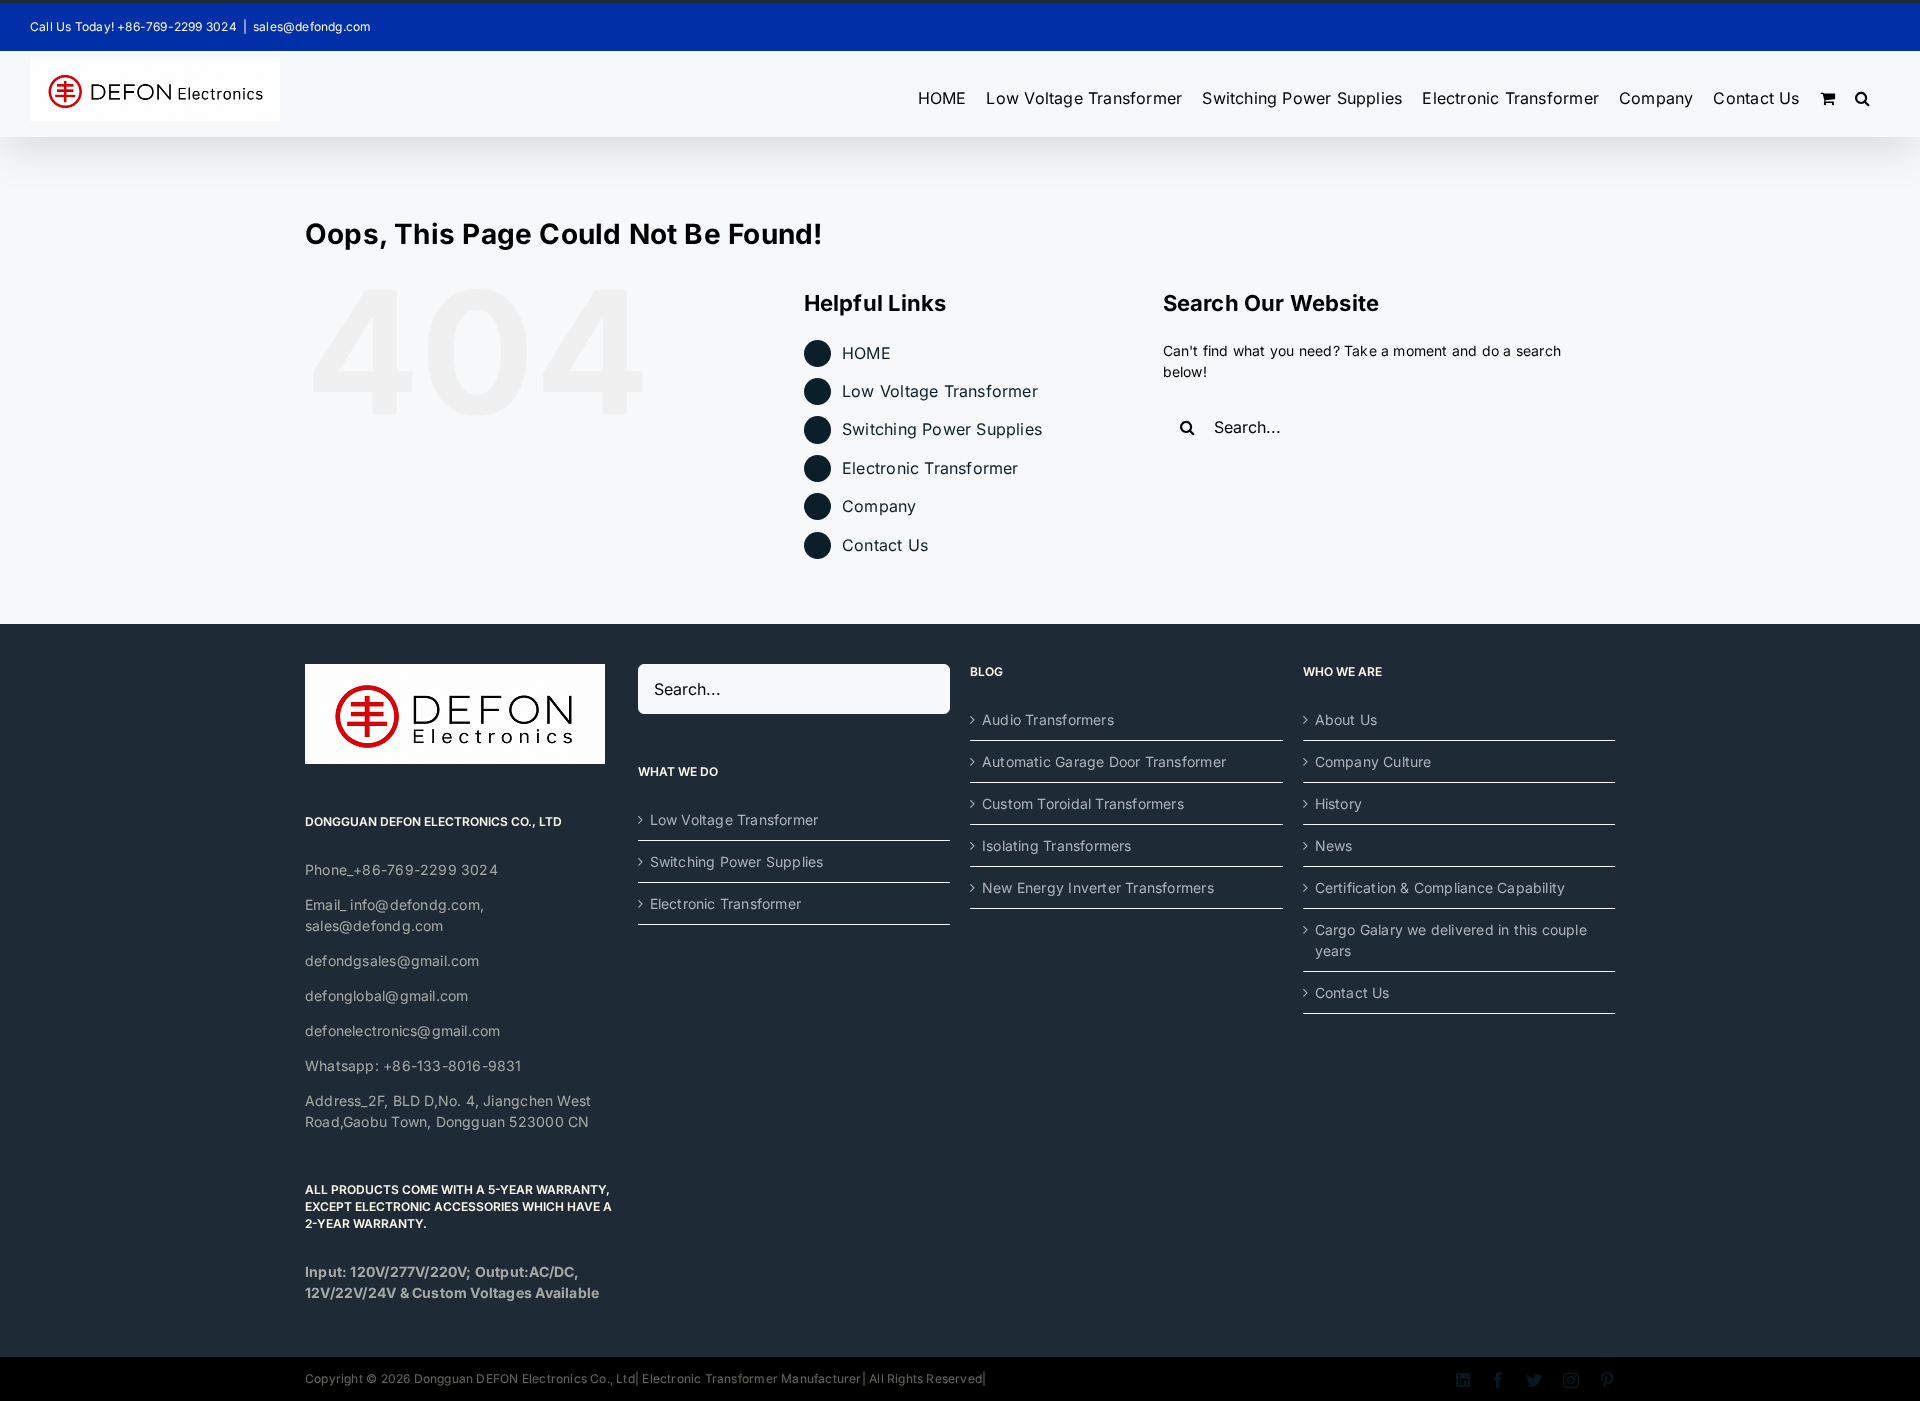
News (1334, 845)
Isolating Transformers (1057, 845)
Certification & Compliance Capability (1440, 887)
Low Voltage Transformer (940, 391)
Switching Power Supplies (942, 429)
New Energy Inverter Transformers (1098, 887)
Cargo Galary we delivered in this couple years (1451, 940)
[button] (1862, 94)
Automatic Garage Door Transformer (1104, 761)
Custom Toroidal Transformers (1083, 803)
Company (879, 506)
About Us (1346, 719)
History (1338, 803)
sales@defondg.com (312, 26)
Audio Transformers (1048, 719)
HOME (866, 353)
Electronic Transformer (930, 468)
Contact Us (885, 545)
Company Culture (1373, 761)
